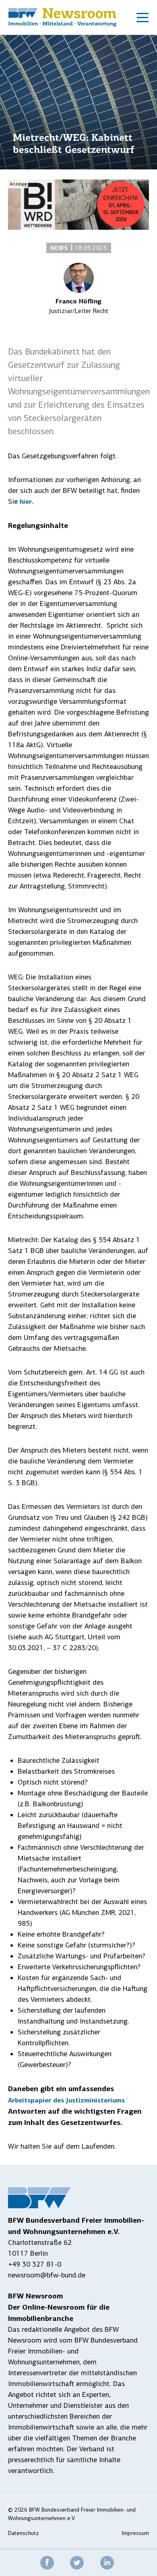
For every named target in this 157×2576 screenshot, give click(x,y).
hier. (27, 502)
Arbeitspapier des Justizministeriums (66, 2100)
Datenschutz (23, 2533)
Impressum (135, 2533)
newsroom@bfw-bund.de (47, 2275)
